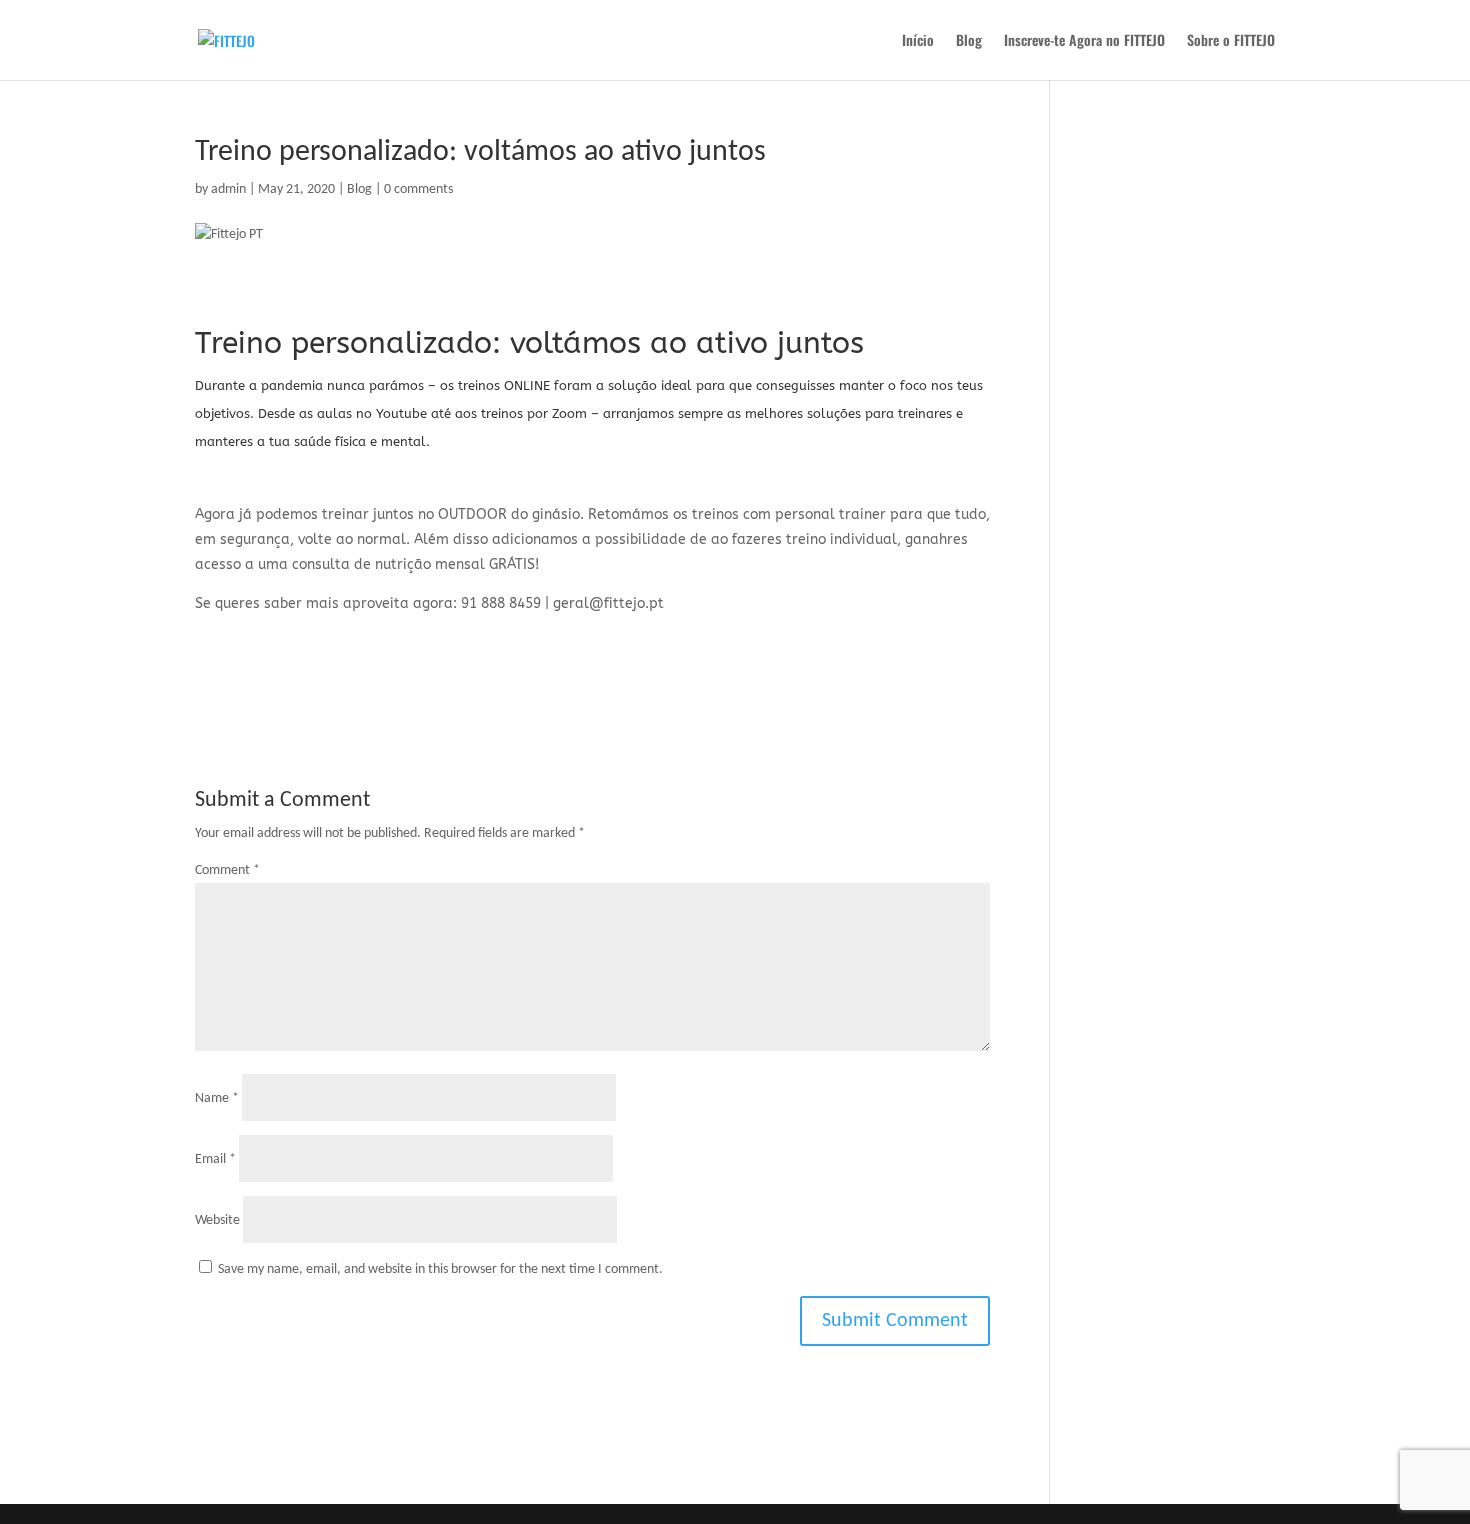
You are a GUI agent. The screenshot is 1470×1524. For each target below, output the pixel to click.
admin (228, 189)
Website (217, 1220)
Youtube (401, 413)
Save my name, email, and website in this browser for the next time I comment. (440, 1269)
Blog (969, 41)
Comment (227, 870)
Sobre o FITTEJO (1231, 41)
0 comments (418, 189)
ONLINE (527, 385)
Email (215, 1159)
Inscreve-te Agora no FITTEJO (1084, 41)
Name (217, 1098)
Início (918, 41)
